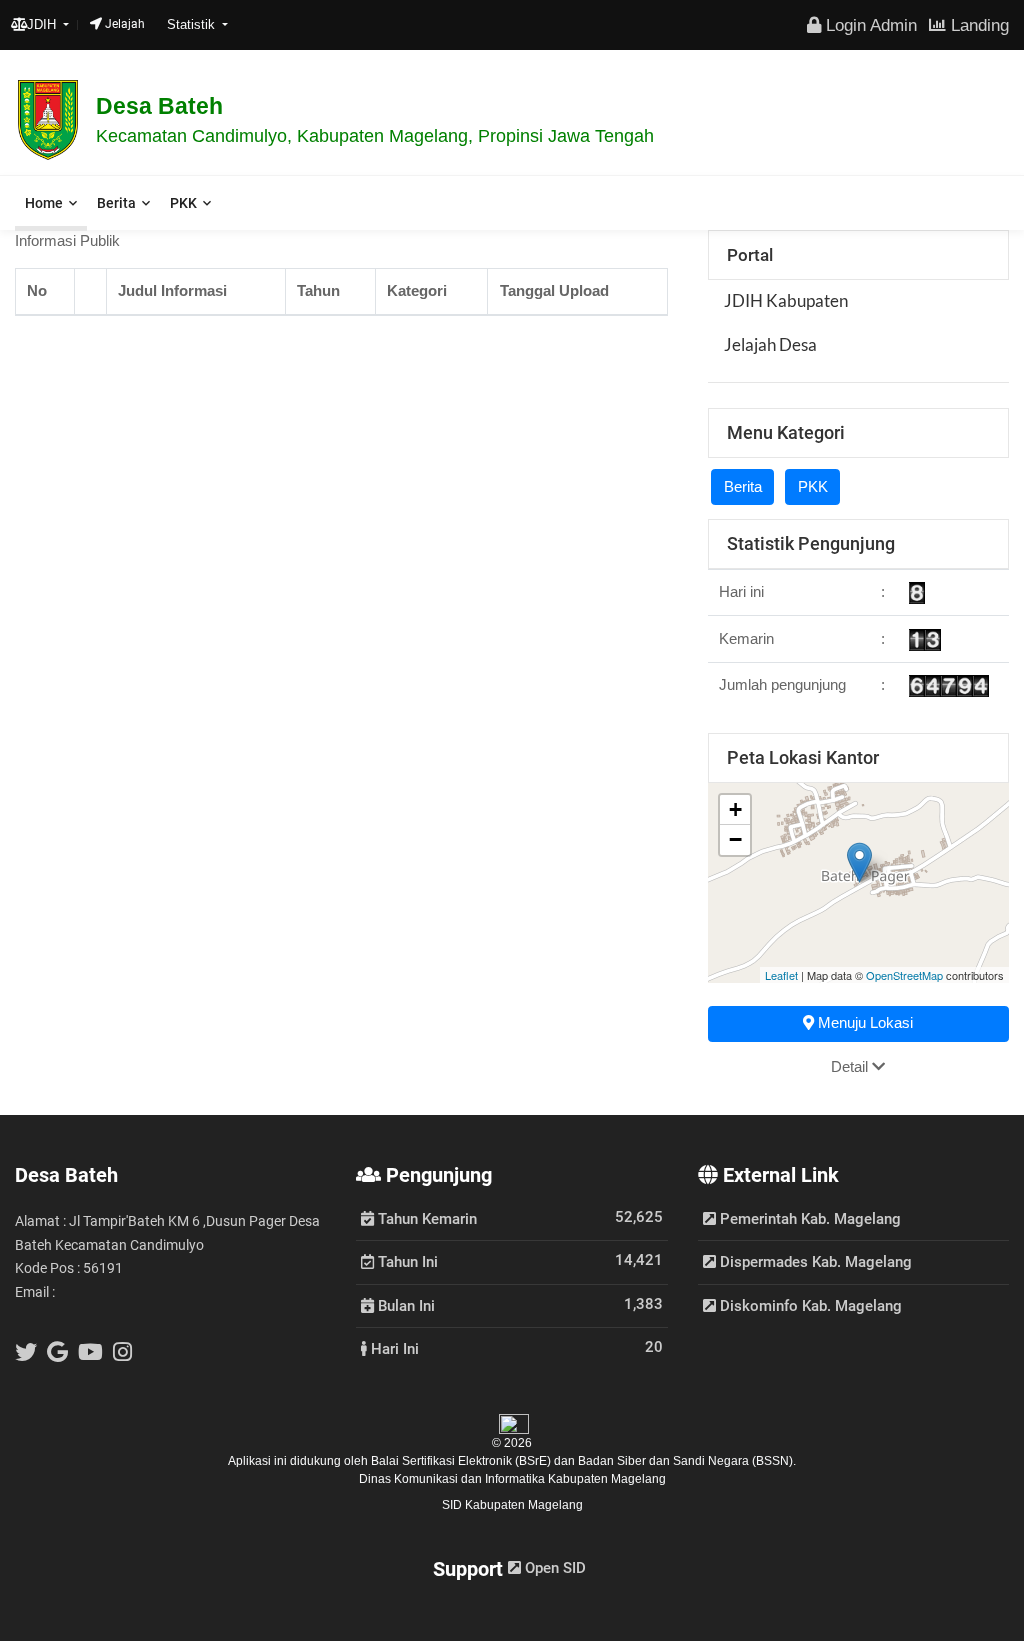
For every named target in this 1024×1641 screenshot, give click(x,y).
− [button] (735, 839)
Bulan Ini (404, 1305)
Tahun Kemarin (425, 1218)
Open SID (553, 1568)
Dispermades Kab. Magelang (814, 1262)
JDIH (43, 24)
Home (44, 203)
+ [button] (735, 809)
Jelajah (123, 24)
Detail (851, 1066)
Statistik (193, 24)
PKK (183, 203)
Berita (116, 203)
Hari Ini (393, 1348)
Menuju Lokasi (863, 1022)
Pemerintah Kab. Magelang (808, 1219)
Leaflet (781, 975)
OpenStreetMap (904, 975)
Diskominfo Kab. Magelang (809, 1306)
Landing (977, 25)
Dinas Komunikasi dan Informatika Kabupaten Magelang (512, 1479)
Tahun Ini (406, 1261)
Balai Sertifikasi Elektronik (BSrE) (462, 1461)
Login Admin (869, 25)
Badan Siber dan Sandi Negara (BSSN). (687, 1461)
